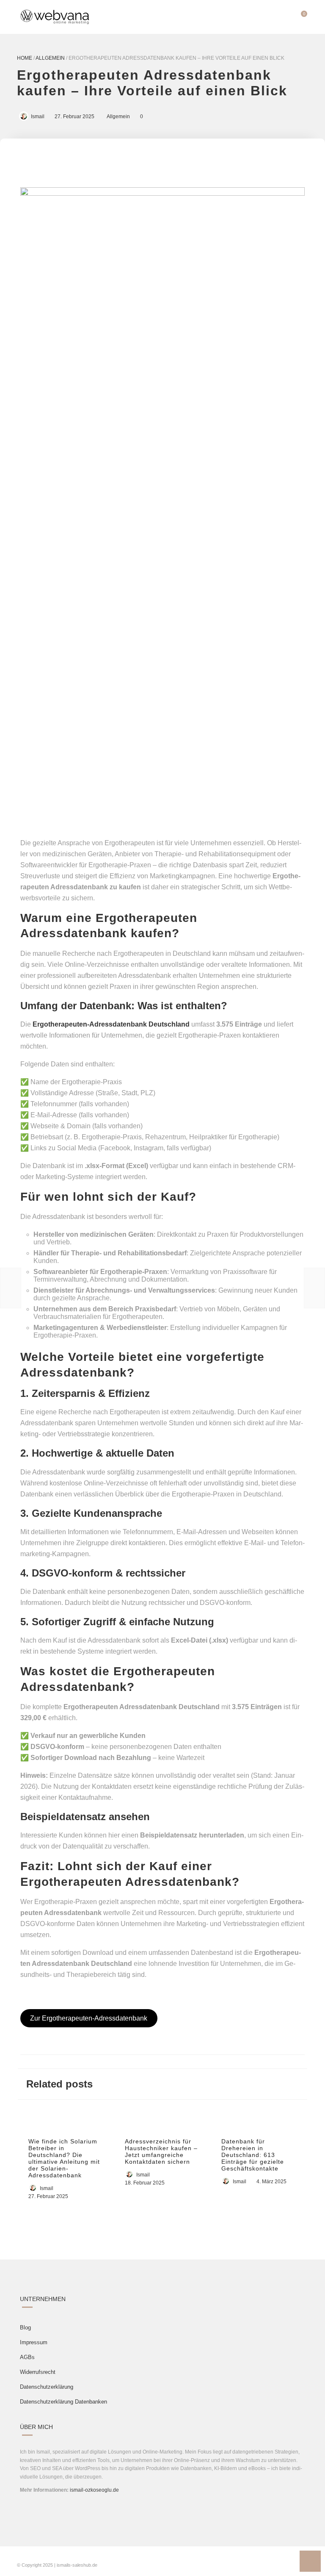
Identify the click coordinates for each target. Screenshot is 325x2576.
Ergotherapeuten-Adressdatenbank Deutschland (111, 1024)
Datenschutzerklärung (47, 2387)
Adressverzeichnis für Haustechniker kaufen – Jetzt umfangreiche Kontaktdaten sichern (161, 2151)
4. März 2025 (271, 2182)
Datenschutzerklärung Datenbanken (63, 2402)
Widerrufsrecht (38, 2372)
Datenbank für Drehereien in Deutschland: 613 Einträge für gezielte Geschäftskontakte (253, 2155)
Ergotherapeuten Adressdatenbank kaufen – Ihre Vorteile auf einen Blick (152, 83)
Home (25, 58)
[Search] (284, 17)
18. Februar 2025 (145, 2183)
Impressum (34, 2342)
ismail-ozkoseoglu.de (94, 2490)
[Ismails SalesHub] (55, 17)
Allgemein (50, 58)
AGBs (27, 2357)
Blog (25, 2328)
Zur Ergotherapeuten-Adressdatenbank (89, 2018)
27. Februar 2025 (74, 117)
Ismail (38, 117)
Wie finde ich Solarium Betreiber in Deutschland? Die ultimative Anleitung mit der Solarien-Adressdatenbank (64, 2158)
